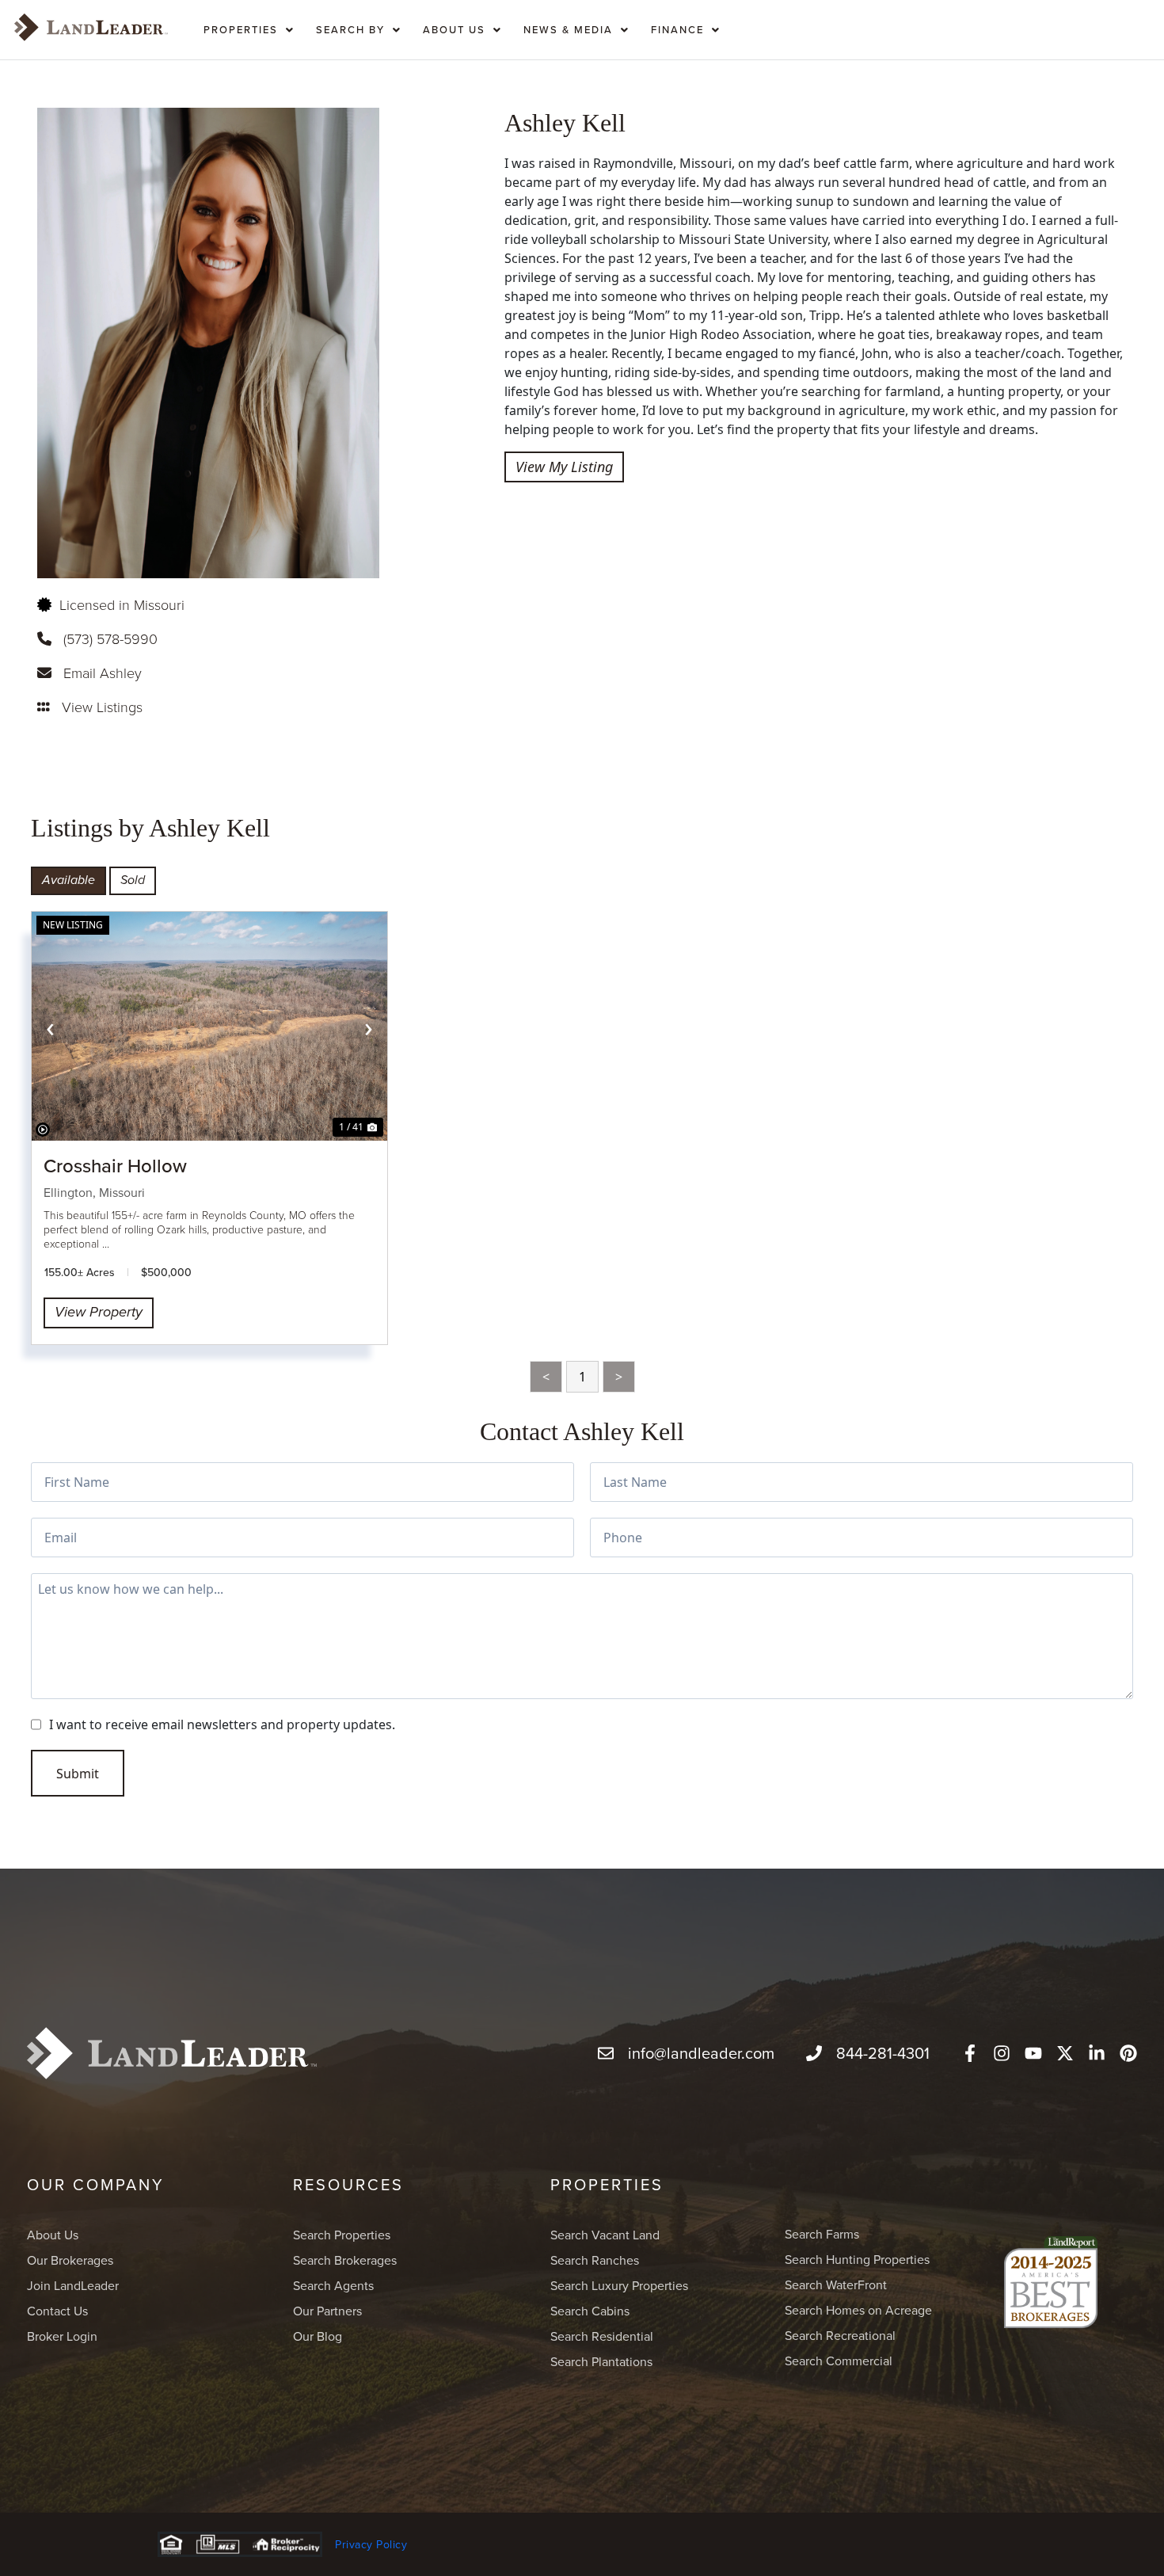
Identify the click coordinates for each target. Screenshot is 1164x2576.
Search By (350, 29)
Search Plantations (601, 2361)
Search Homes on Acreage (858, 2310)
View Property (99, 1313)
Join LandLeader (73, 2285)
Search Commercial (839, 2361)
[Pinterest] (1128, 2053)
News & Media (568, 29)
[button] (249, 27)
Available (68, 880)
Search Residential (602, 2336)
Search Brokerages (345, 2260)
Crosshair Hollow (115, 1165)
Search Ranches (595, 2260)
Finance (677, 29)
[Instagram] (1002, 2053)
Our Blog (318, 2336)
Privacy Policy (371, 2544)
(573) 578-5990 (110, 638)
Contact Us (57, 2311)
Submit (78, 1774)
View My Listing (564, 467)
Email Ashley (103, 673)
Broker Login (62, 2336)
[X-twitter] (1065, 2053)
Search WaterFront (836, 2284)
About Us (454, 29)
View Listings (102, 707)
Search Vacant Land (605, 2235)
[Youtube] (1033, 2053)
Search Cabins (590, 2311)
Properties (241, 29)
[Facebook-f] (970, 2053)
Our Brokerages (70, 2260)
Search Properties (342, 2235)
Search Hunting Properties (857, 2259)
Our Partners (327, 2311)
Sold (133, 880)
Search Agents (333, 2285)
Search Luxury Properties (619, 2285)
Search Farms (822, 2234)
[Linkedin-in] (1097, 2053)
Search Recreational (840, 2335)
